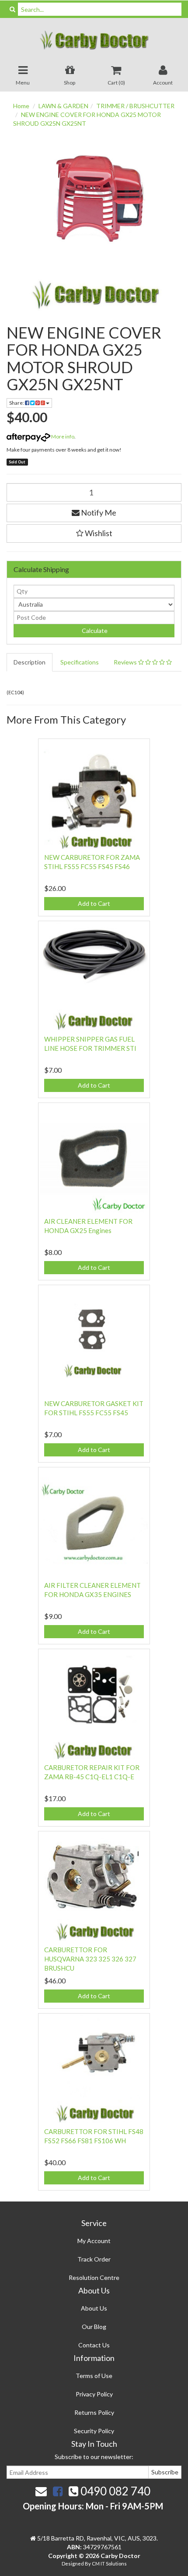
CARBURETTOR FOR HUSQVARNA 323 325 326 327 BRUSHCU (90, 1959)
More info (62, 436)
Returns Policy (94, 2412)
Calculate (94, 631)
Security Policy (94, 2431)
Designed (73, 2564)
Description (30, 662)
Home (21, 106)
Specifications (80, 662)
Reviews (126, 662)
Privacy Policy (94, 2394)
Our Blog (94, 2327)
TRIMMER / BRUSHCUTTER (135, 106)
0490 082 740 (114, 2491)
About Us (94, 2308)
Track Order (94, 2259)
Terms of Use (94, 2376)
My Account (94, 2241)
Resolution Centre (94, 2277)
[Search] (12, 9)
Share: (17, 403)
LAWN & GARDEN (63, 106)
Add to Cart (94, 903)
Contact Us (94, 2345)
